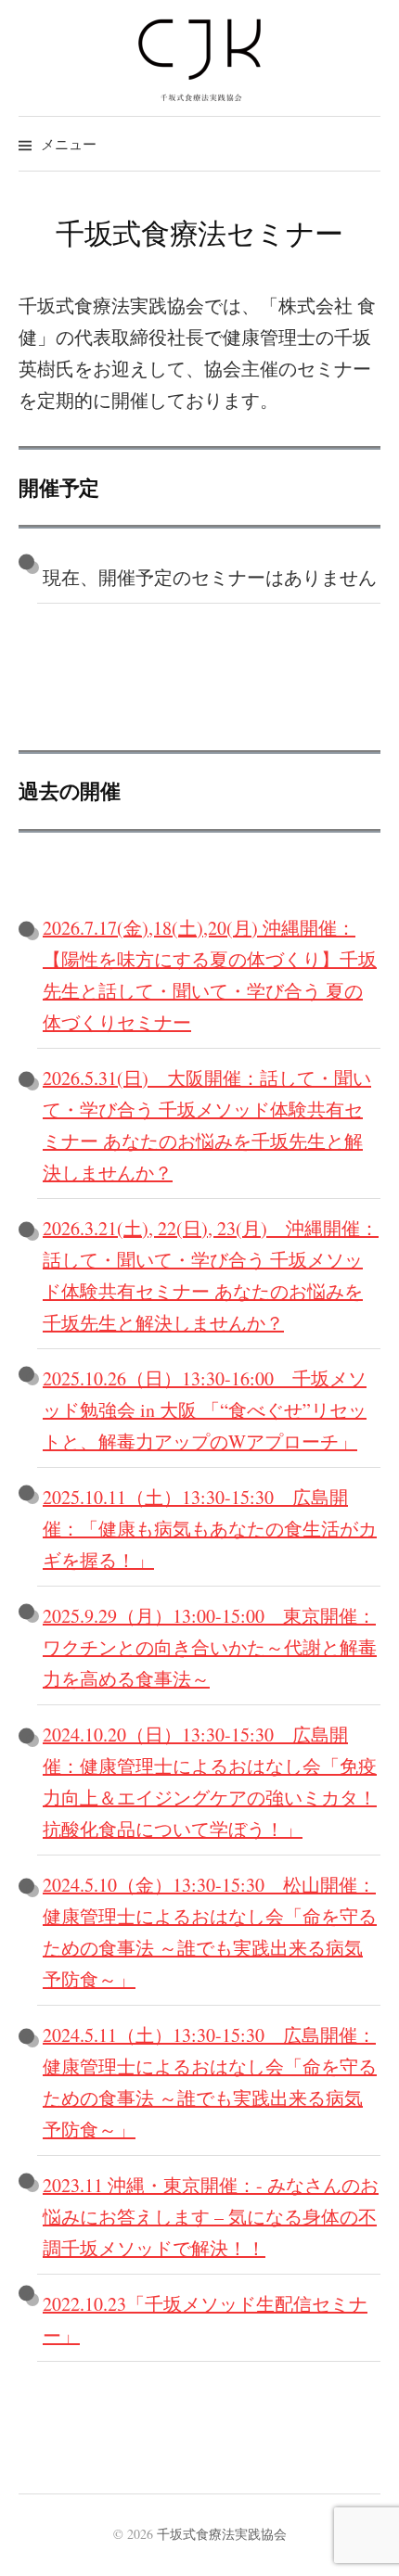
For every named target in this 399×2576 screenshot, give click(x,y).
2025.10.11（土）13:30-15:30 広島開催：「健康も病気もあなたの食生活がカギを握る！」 (210, 1529)
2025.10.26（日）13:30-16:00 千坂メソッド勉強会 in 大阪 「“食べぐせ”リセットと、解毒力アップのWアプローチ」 (205, 1410)
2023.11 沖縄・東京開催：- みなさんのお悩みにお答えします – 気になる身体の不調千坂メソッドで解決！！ (211, 2217)
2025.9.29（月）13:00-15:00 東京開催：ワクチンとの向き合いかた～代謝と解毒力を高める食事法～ (210, 1647)
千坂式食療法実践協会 (222, 2534)
